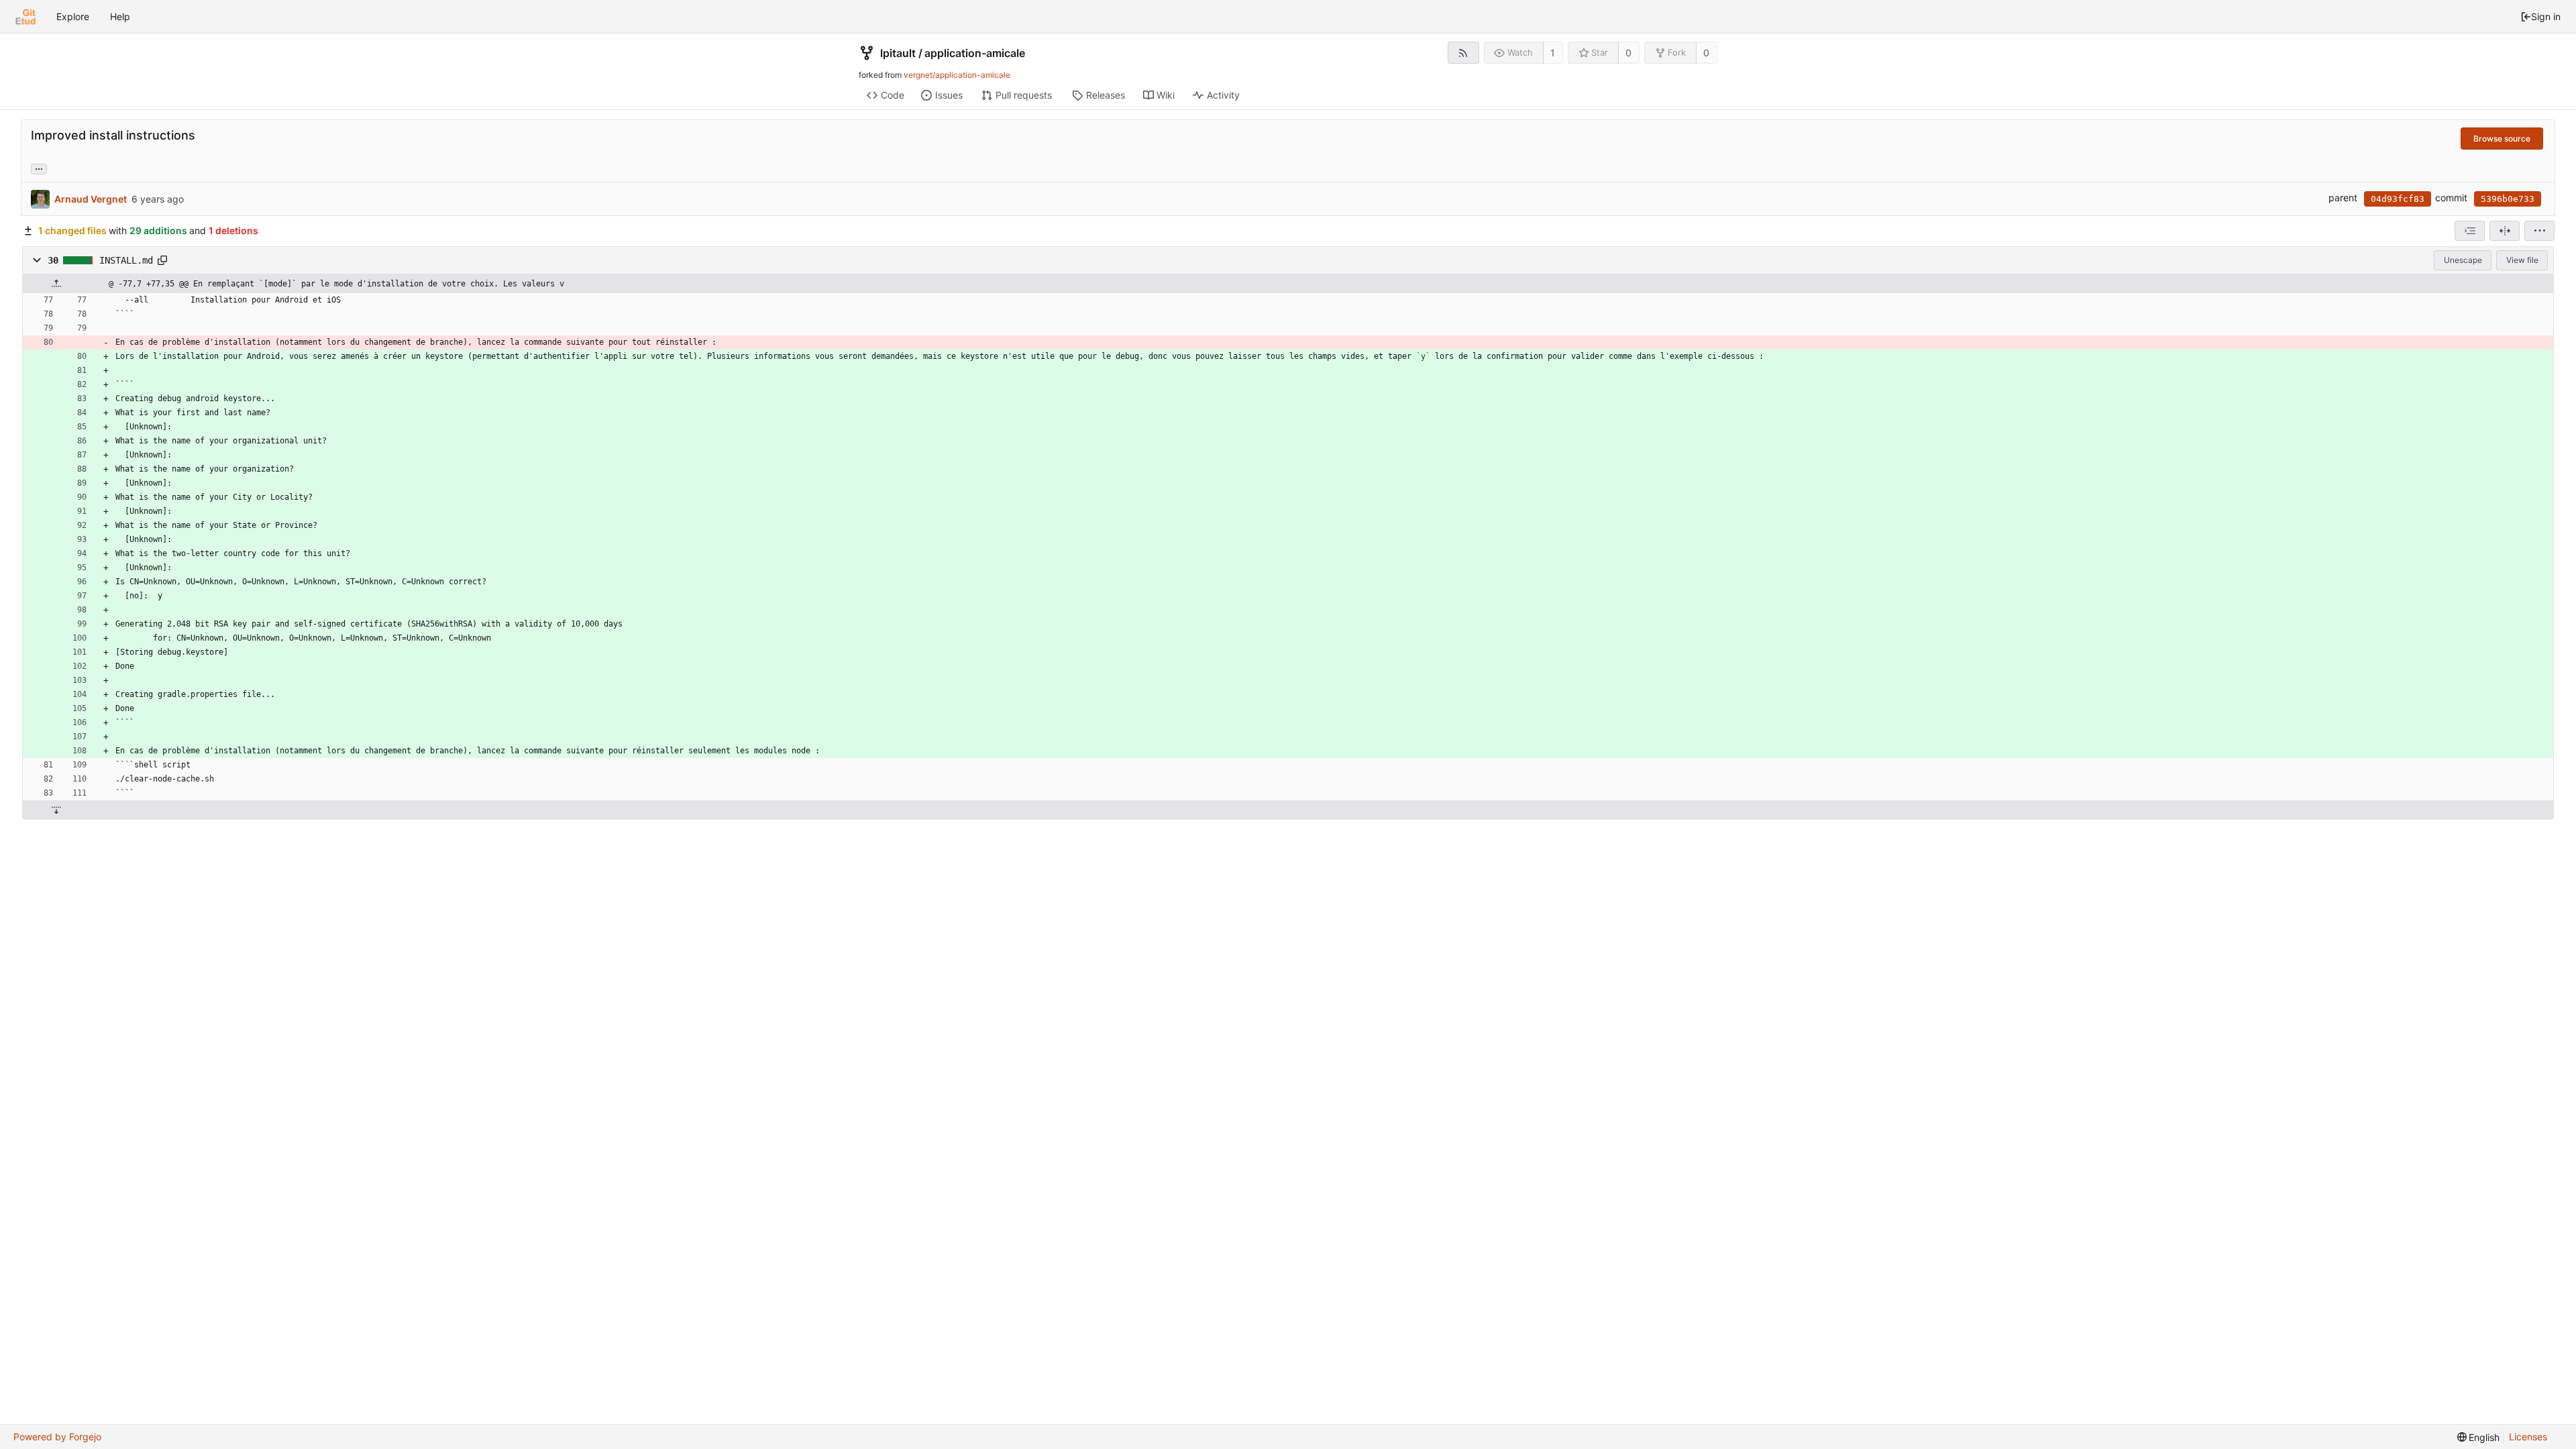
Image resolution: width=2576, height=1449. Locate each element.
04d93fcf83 (2398, 199)
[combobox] (2470, 231)
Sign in (2546, 16)
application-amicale (975, 53)
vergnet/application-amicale (957, 75)
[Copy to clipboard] (162, 260)
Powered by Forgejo (57, 1437)
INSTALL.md (126, 260)
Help (120, 16)
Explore (73, 16)
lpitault (898, 53)
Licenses (2528, 1437)
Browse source (2502, 139)
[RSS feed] (1463, 53)
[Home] (25, 17)
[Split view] (2505, 231)
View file (2522, 260)
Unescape (2463, 260)
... (39, 168)
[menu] (2539, 231)
